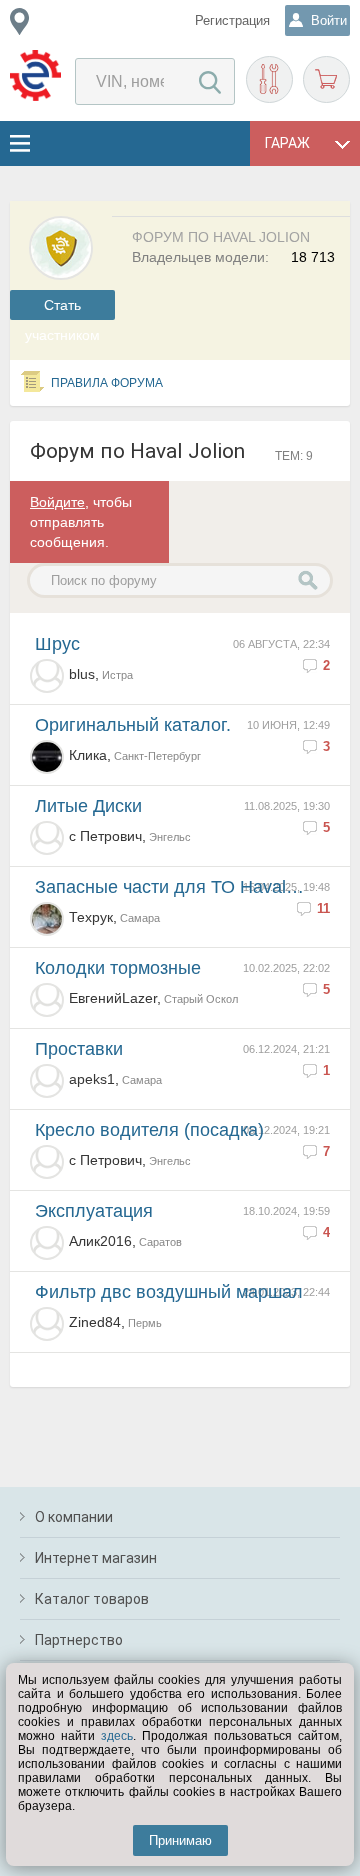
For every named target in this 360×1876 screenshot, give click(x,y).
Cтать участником (62, 308)
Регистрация (232, 20)
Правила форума (107, 383)
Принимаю (180, 1840)
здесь (117, 1736)
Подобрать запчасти (269, 79)
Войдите (57, 502)
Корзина (326, 79)
